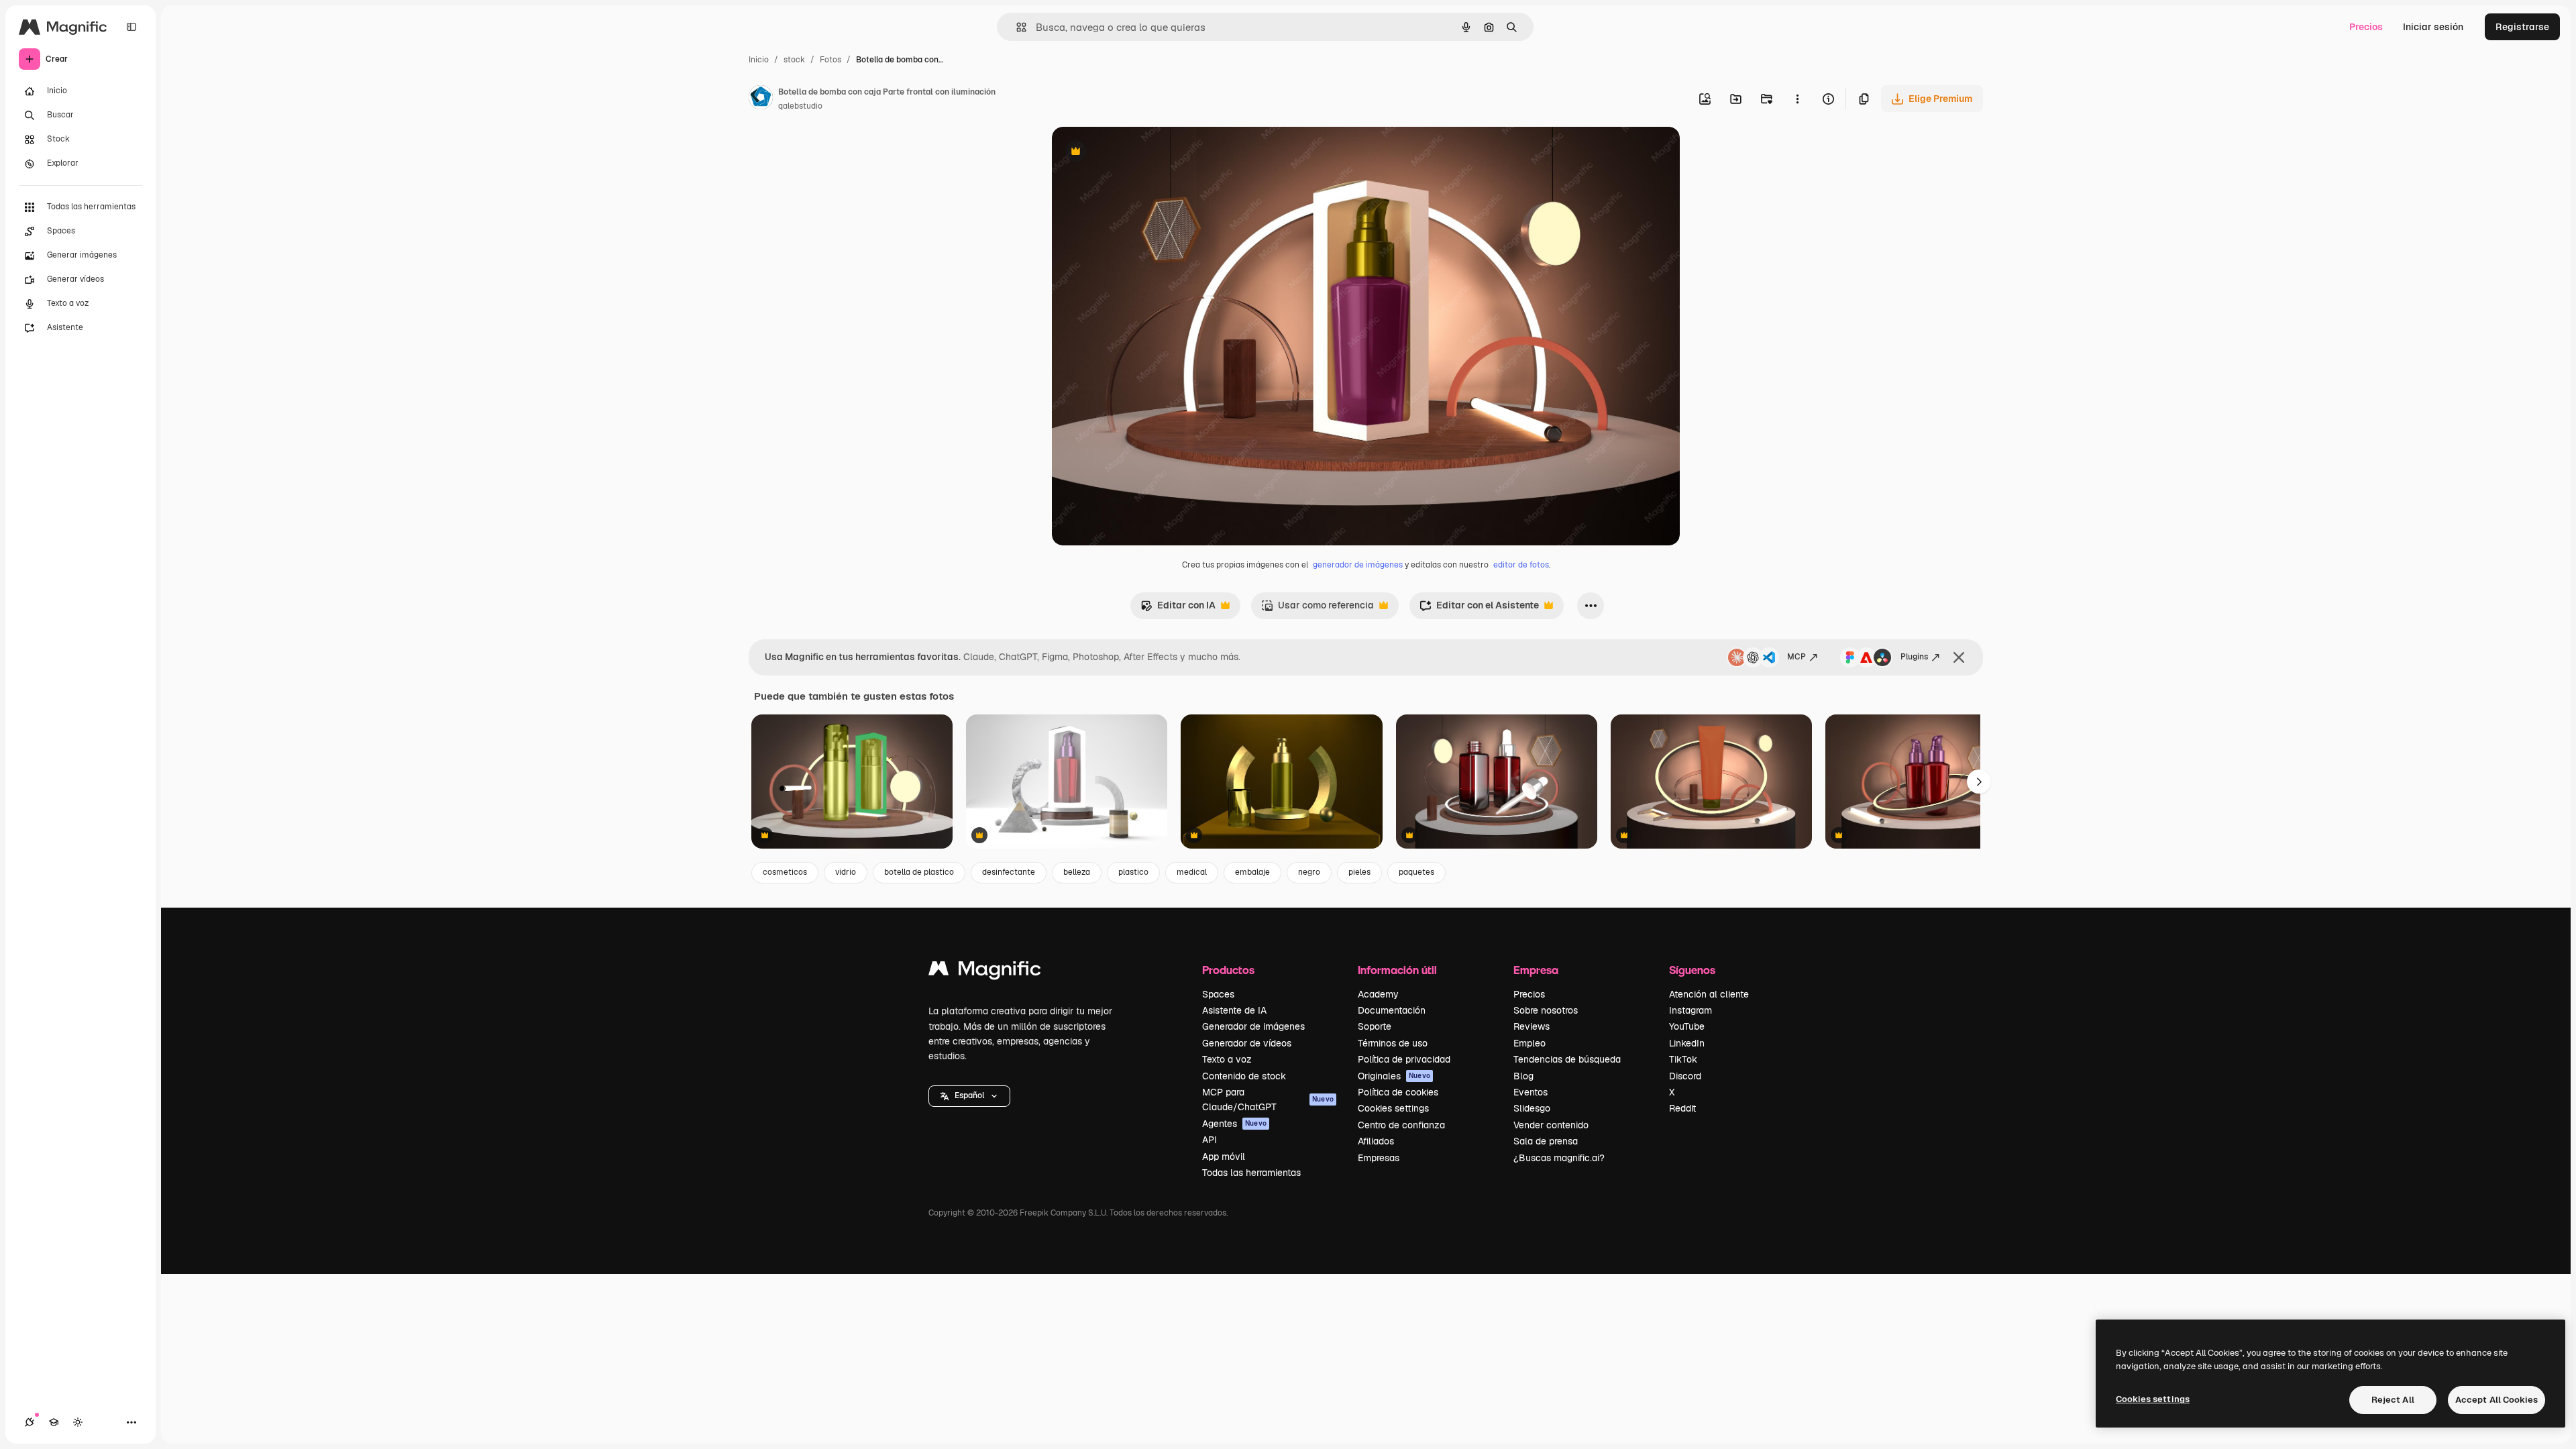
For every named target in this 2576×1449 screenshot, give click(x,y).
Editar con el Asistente (1479, 609)
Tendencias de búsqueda (1567, 1059)
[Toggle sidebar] (131, 27)
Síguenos (1692, 970)
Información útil (1397, 970)
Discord (1685, 1076)
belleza (1077, 872)
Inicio (759, 60)
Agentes (1234, 1124)
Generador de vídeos (1247, 1043)
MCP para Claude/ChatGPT (1268, 1099)
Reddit (1682, 1108)
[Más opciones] (1797, 99)
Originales (1394, 1076)
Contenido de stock (1244, 1076)
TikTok (1683, 1059)
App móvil (1224, 1157)
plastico (1133, 872)
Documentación (1392, 1010)
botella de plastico (919, 872)
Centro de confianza (1401, 1125)
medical (1192, 872)
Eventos (1531, 1092)
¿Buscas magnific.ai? (1559, 1158)
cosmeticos (785, 872)
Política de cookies (1398, 1092)
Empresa (1536, 970)
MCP (1796, 657)
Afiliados (1376, 1141)
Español (969, 1095)
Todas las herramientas (1251, 1173)
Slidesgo (1532, 1108)
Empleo (1529, 1043)
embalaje (1252, 872)
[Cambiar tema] (78, 1422)
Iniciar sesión (2433, 27)
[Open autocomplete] (1016, 27)
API (1210, 1140)
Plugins (1914, 657)
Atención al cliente (1709, 994)
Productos (1228, 970)
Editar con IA (1178, 609)
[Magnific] (985, 972)
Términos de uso (1393, 1043)
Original (1138, 153)
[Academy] (54, 1422)
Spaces (1218, 994)
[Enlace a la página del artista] (761, 99)
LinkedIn (1687, 1043)
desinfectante (1009, 872)
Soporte (1375, 1026)
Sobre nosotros (1546, 1010)
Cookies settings (1393, 1108)
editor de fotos (1521, 565)
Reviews (1532, 1026)
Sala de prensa (1546, 1141)
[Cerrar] (1959, 657)
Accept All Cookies (2497, 1400)
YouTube (1687, 1026)
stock (794, 60)
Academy (1378, 994)
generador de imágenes (1358, 565)
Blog (1523, 1076)
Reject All (2393, 1400)
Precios (2366, 27)
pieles (1359, 872)
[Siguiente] (1979, 782)
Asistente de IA (1234, 1010)
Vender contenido (1551, 1125)
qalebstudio (800, 106)
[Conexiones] (30, 1422)
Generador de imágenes (1253, 1026)
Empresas (1379, 1158)
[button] (969, 1096)
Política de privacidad (1404, 1059)
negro (1309, 872)
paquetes (1416, 872)
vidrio (846, 872)
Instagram (1690, 1010)
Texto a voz (1227, 1059)
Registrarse (2522, 27)
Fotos (830, 60)
